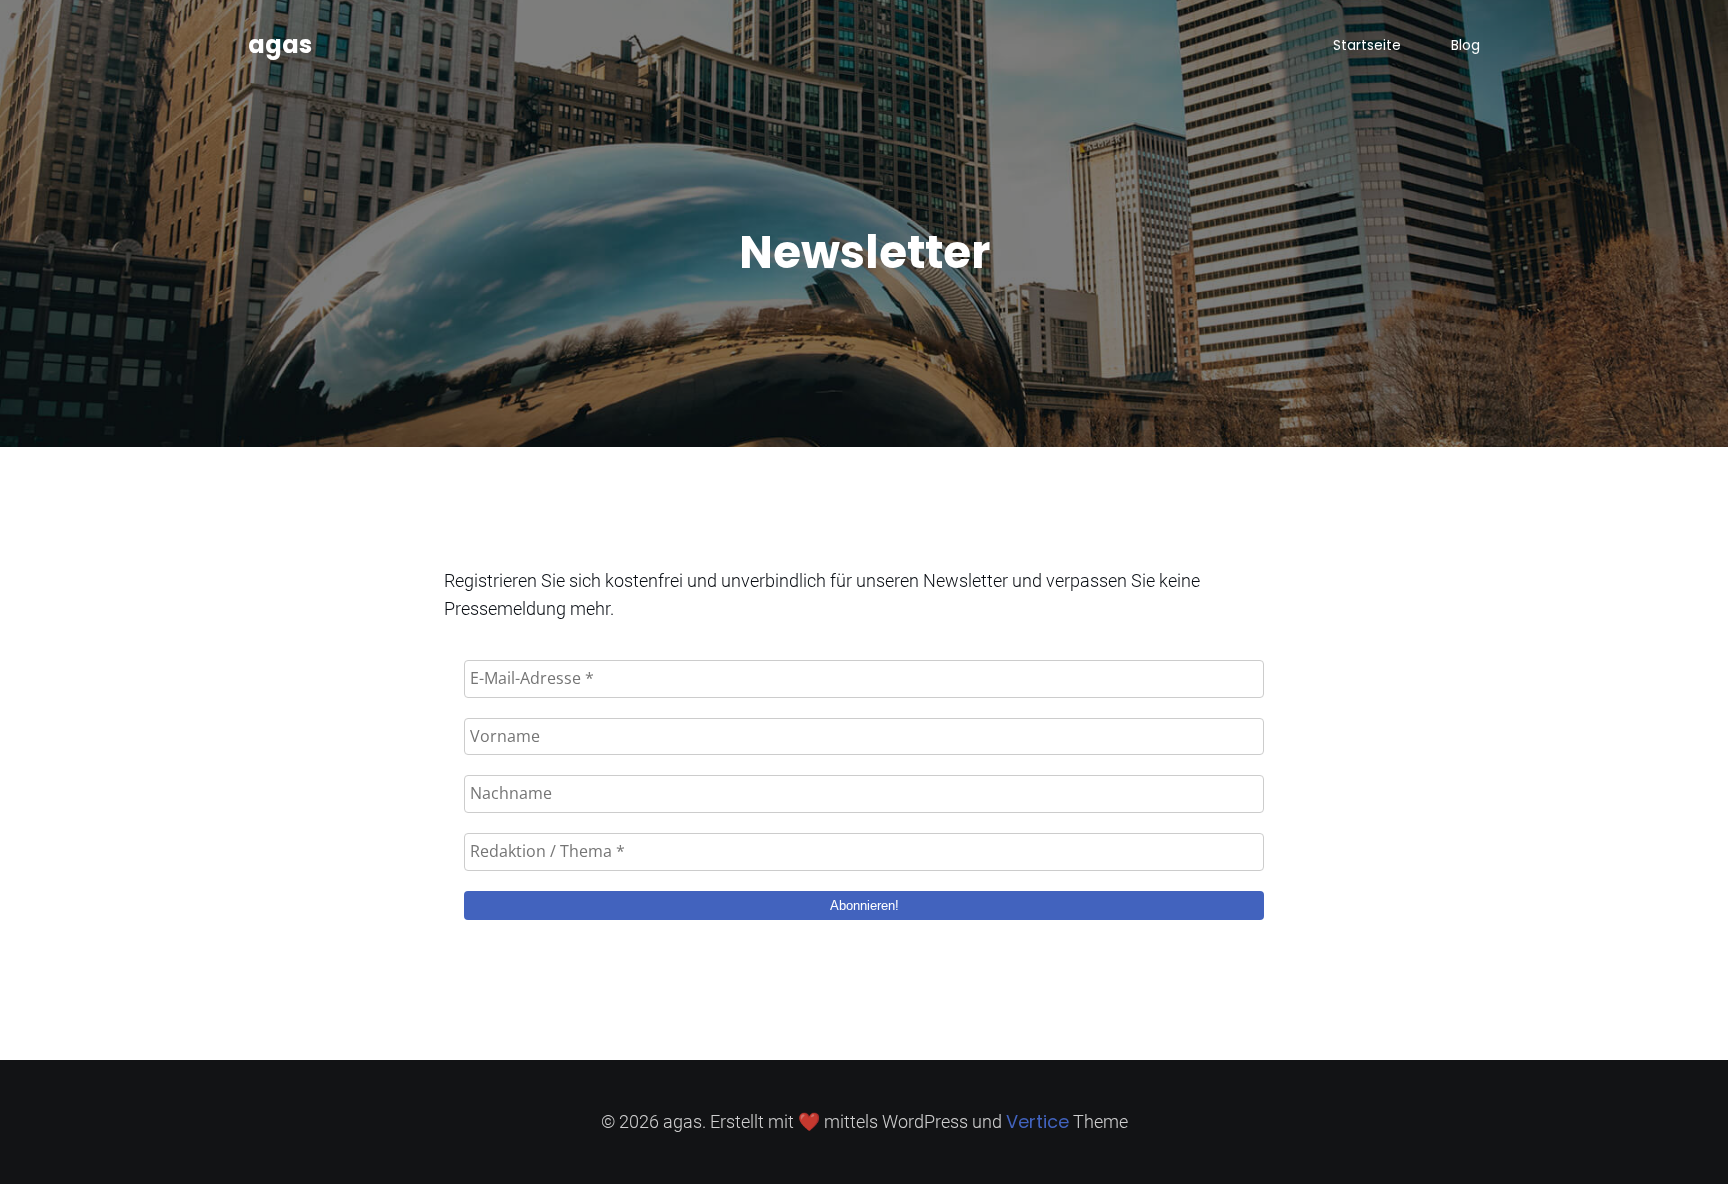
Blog (1465, 45)
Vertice (1037, 1121)
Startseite (1367, 45)
